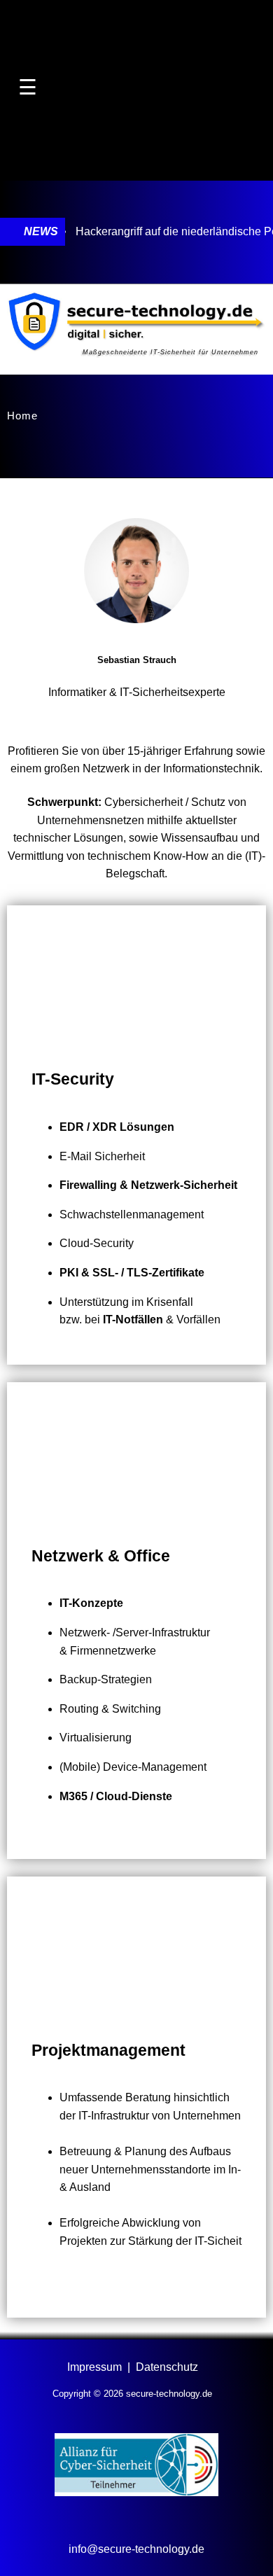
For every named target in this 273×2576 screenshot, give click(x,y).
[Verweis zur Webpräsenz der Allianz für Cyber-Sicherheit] (136, 2492)
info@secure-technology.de (136, 2549)
